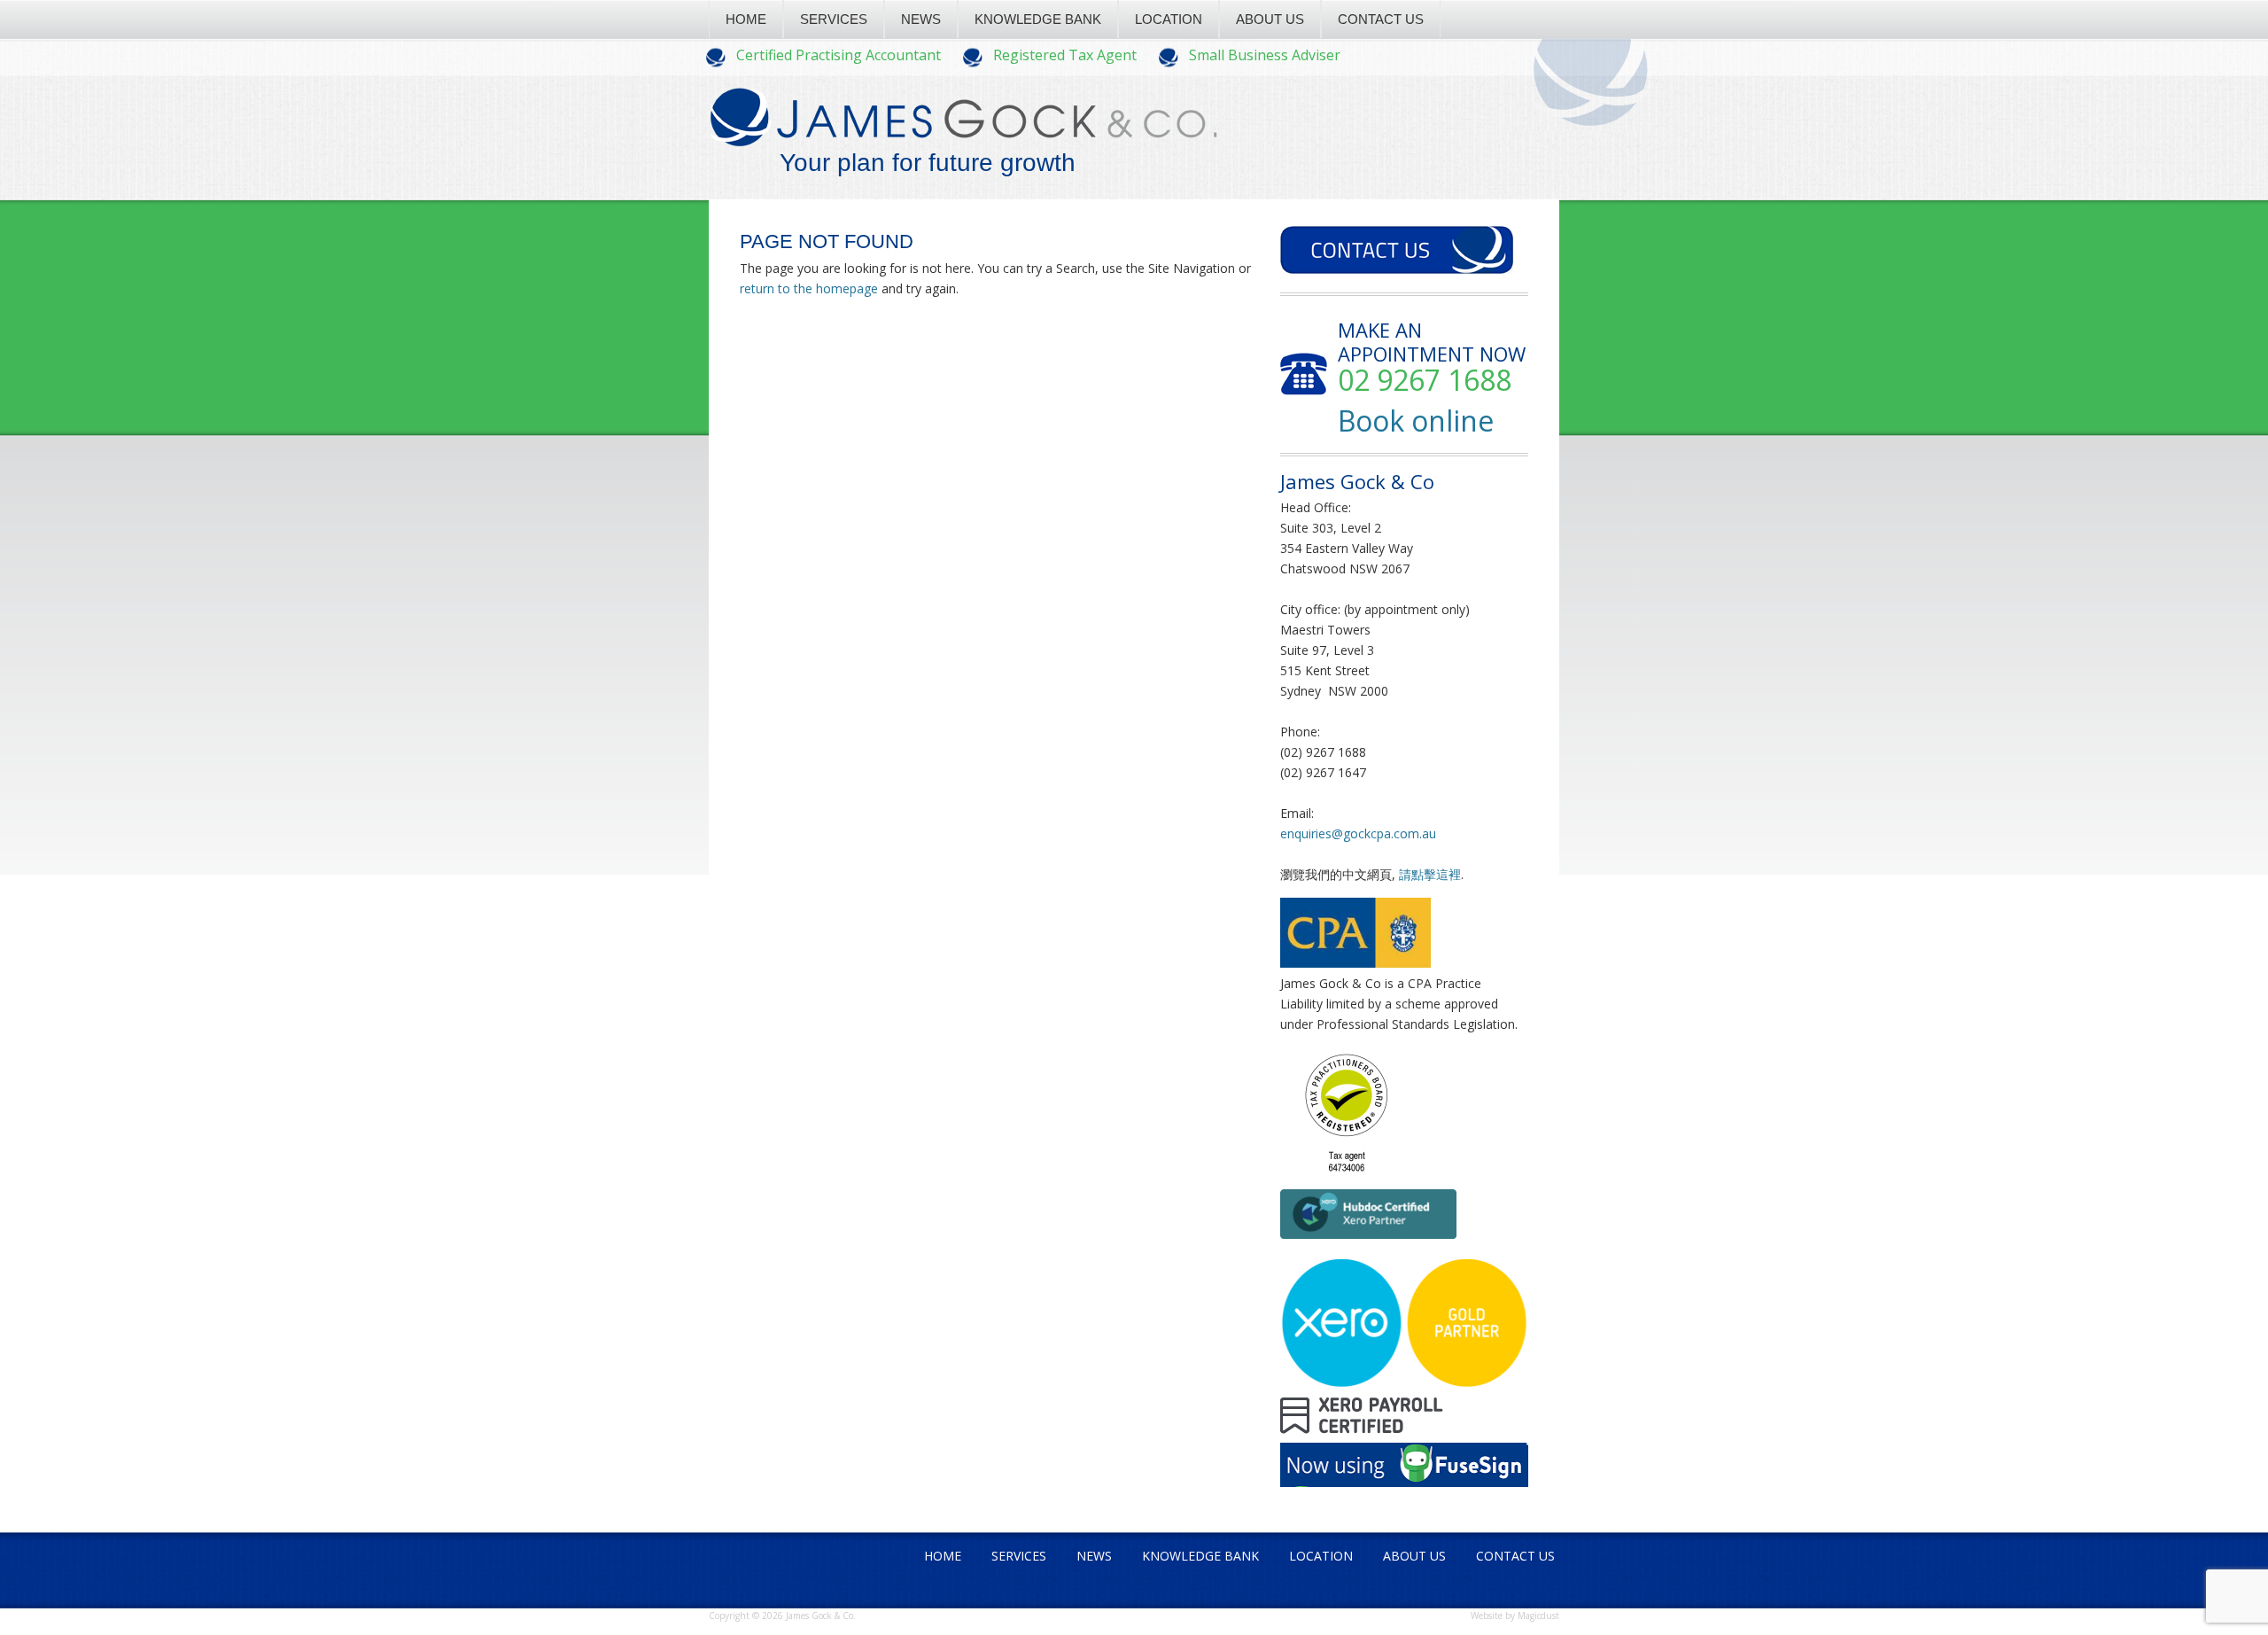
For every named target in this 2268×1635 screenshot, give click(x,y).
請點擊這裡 (1430, 874)
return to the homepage (809, 288)
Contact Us (1381, 19)
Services (834, 19)
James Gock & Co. (963, 134)
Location (1169, 19)
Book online (1416, 420)
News (921, 19)
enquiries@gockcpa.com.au (1358, 833)
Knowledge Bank (1038, 19)
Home (746, 19)
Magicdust (1538, 1616)
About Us (1270, 19)
